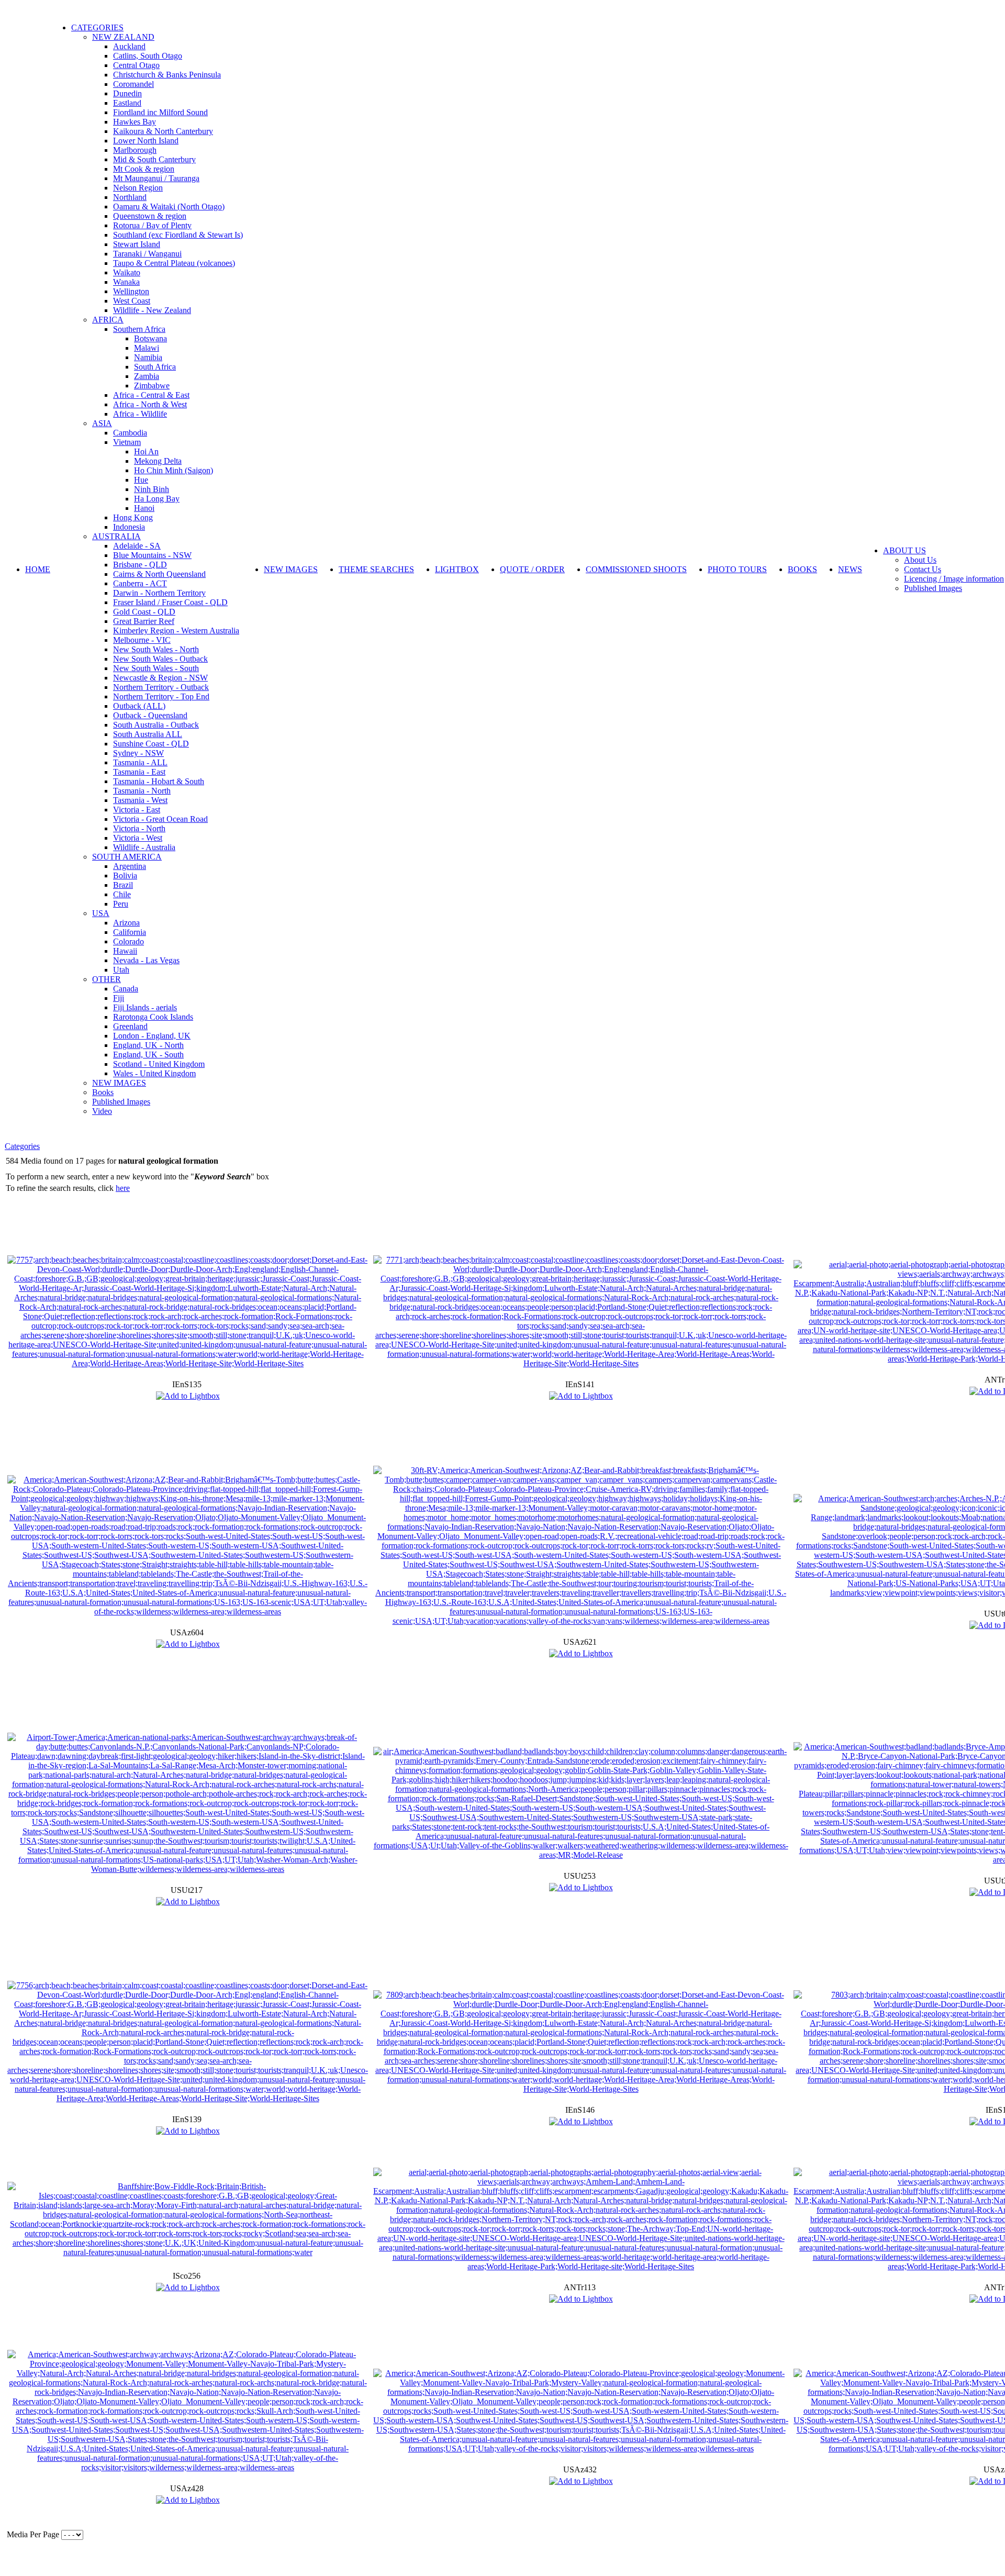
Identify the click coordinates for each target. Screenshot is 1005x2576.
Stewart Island (137, 244)
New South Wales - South (156, 668)
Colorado (129, 941)
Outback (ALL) (139, 706)
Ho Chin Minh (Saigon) (174, 470)
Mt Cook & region (144, 169)
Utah (121, 970)
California (130, 932)
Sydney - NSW (138, 753)
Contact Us (923, 569)
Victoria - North (139, 828)
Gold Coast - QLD (144, 612)
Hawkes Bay (135, 122)
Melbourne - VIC (142, 640)
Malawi (147, 348)
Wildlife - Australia (144, 847)
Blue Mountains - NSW (152, 555)
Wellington (131, 291)
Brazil (123, 885)
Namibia (148, 357)
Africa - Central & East (151, 395)
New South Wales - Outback (160, 659)
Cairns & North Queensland (159, 574)
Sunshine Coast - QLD (151, 744)
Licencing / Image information (954, 579)
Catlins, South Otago (148, 56)
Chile (122, 894)
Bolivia (125, 876)
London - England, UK (152, 1036)
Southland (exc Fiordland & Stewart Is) (178, 235)
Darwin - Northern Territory (159, 593)
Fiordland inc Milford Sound (160, 112)
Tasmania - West (140, 800)
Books (103, 1092)
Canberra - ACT (140, 583)
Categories (22, 1146)
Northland (130, 197)
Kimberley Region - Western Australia (176, 631)
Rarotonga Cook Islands (153, 1017)
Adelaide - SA (137, 546)
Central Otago (136, 65)
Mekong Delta (158, 461)
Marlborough (135, 150)
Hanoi (144, 508)
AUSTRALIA (116, 536)
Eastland (127, 103)
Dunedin (127, 93)
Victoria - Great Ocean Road (160, 819)
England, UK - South (148, 1055)
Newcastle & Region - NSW (160, 678)
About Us (920, 560)
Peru (121, 904)
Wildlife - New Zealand (152, 310)
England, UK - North (148, 1045)
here (123, 1188)
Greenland (130, 1026)
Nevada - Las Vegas (146, 960)
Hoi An (146, 451)
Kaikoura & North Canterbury (163, 131)
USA (101, 913)
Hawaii (125, 951)
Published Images (121, 1102)
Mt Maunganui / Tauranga (156, 178)
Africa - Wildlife (140, 414)
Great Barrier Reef (144, 621)
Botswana (150, 338)
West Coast (132, 301)
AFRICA (108, 320)
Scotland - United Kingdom (159, 1064)
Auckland (129, 46)
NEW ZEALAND (123, 37)
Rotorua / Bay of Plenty (152, 225)
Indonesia (129, 527)
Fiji (119, 998)
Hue (141, 480)
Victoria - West (138, 838)
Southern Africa (139, 329)
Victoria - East (137, 810)
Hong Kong (133, 517)
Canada (126, 989)
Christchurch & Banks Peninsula (167, 75)
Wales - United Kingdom (154, 1073)
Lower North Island (146, 141)
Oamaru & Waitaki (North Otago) (169, 207)
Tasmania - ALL (140, 762)
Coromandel (133, 84)
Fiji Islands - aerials (145, 1007)
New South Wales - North (156, 649)
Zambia (147, 376)
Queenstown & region (150, 216)
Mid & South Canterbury (154, 159)
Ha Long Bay (157, 499)
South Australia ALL (148, 734)
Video (102, 1111)
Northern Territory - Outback (161, 687)
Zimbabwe (152, 386)
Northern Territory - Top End (161, 696)
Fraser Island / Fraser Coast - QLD (170, 602)
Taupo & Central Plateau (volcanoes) (174, 263)
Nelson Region (138, 188)
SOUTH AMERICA (127, 857)
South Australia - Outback (156, 725)
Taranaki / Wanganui (147, 254)
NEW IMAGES (119, 1083)
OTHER (107, 979)
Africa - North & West (150, 404)
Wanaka (126, 282)
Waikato (127, 272)
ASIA (102, 423)
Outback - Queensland (150, 715)
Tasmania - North (142, 791)
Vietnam (127, 442)
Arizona (126, 923)
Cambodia (130, 433)
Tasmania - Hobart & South (159, 781)
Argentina (130, 866)
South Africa (155, 367)
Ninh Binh (152, 489)
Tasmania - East (139, 772)
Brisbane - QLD (140, 565)
